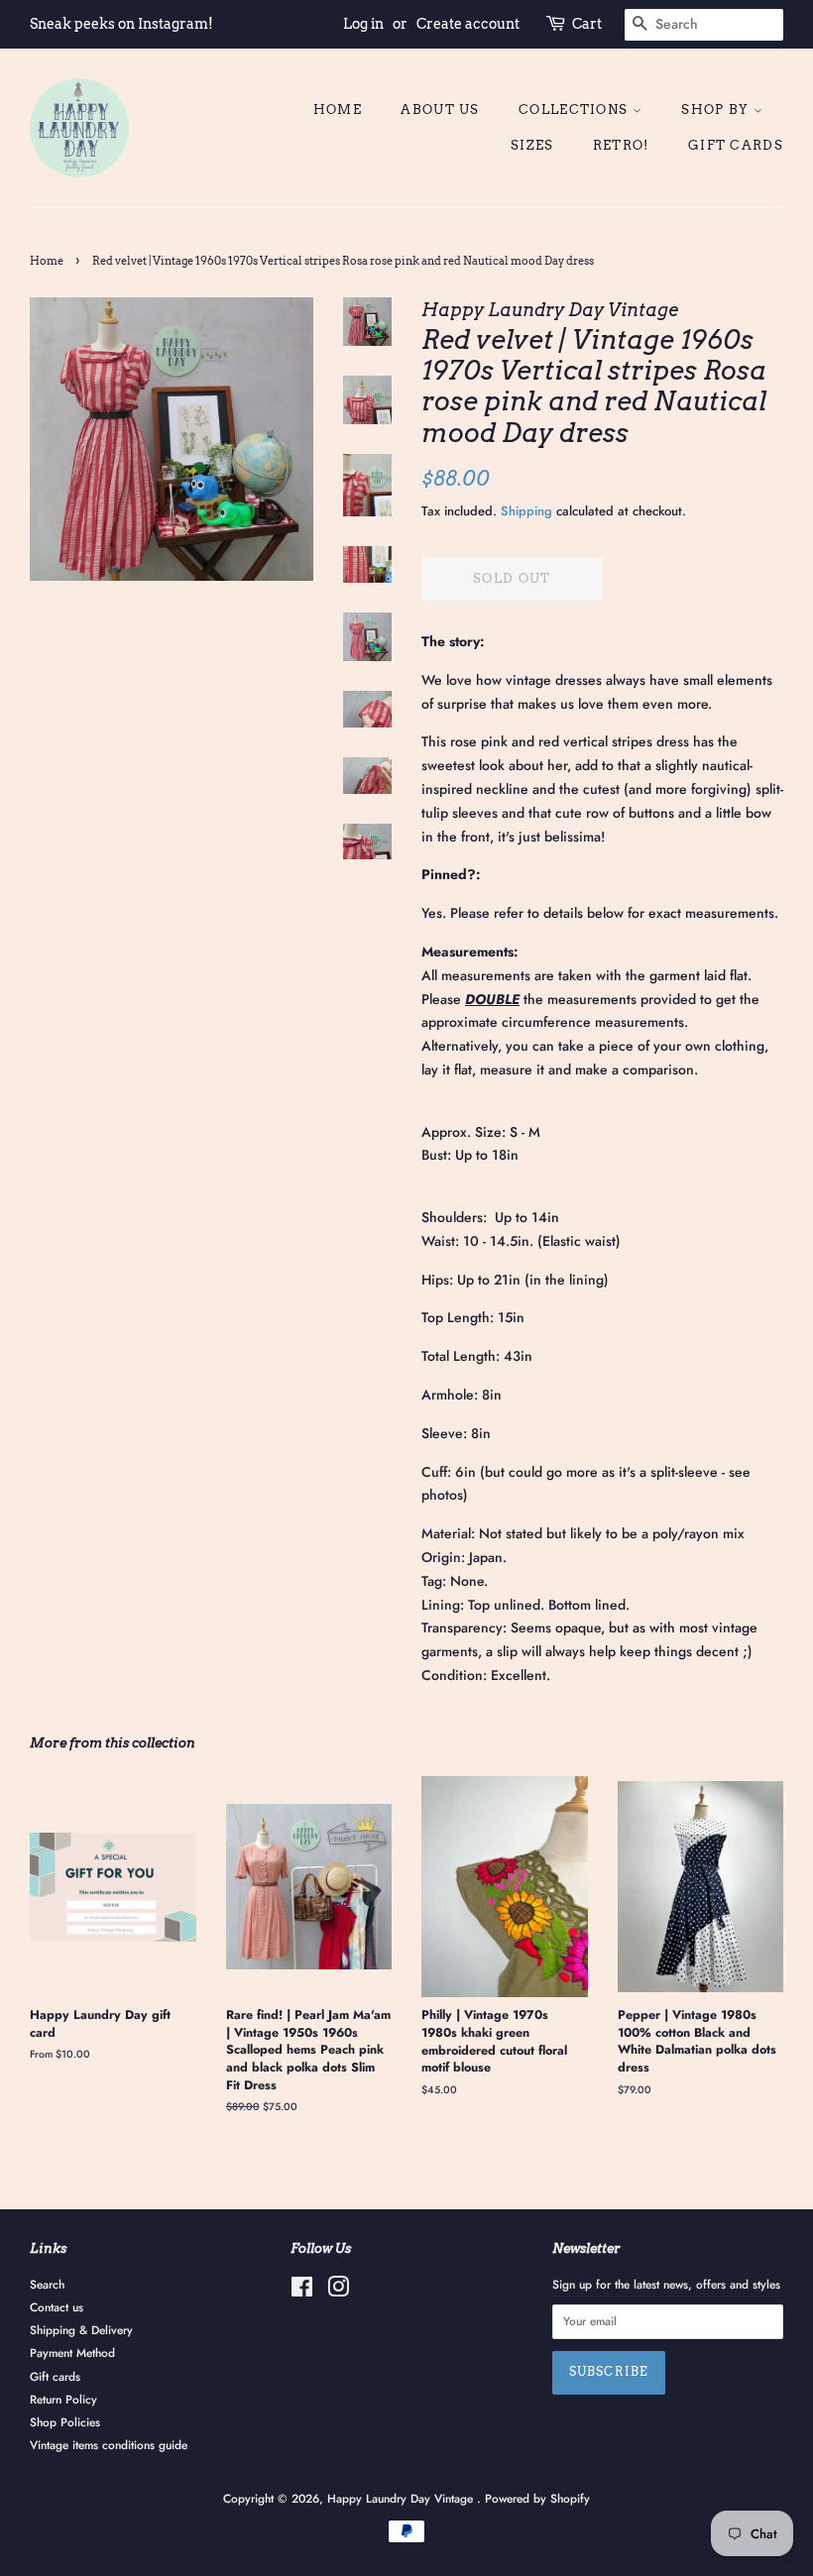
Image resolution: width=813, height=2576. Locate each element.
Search (47, 2284)
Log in (363, 24)
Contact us (57, 2307)
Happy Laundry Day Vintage (402, 2498)
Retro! (621, 145)
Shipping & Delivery (81, 2330)
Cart (587, 24)
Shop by (717, 110)
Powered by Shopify (537, 2498)
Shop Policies (65, 2422)
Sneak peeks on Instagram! (121, 24)
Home (338, 110)
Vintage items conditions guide (109, 2445)
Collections (576, 110)
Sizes (532, 145)
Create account (468, 24)
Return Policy (63, 2399)
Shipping (526, 511)
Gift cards (736, 145)
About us (440, 110)
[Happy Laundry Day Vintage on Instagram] (338, 2291)
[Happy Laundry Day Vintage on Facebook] (302, 2291)
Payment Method (72, 2352)
